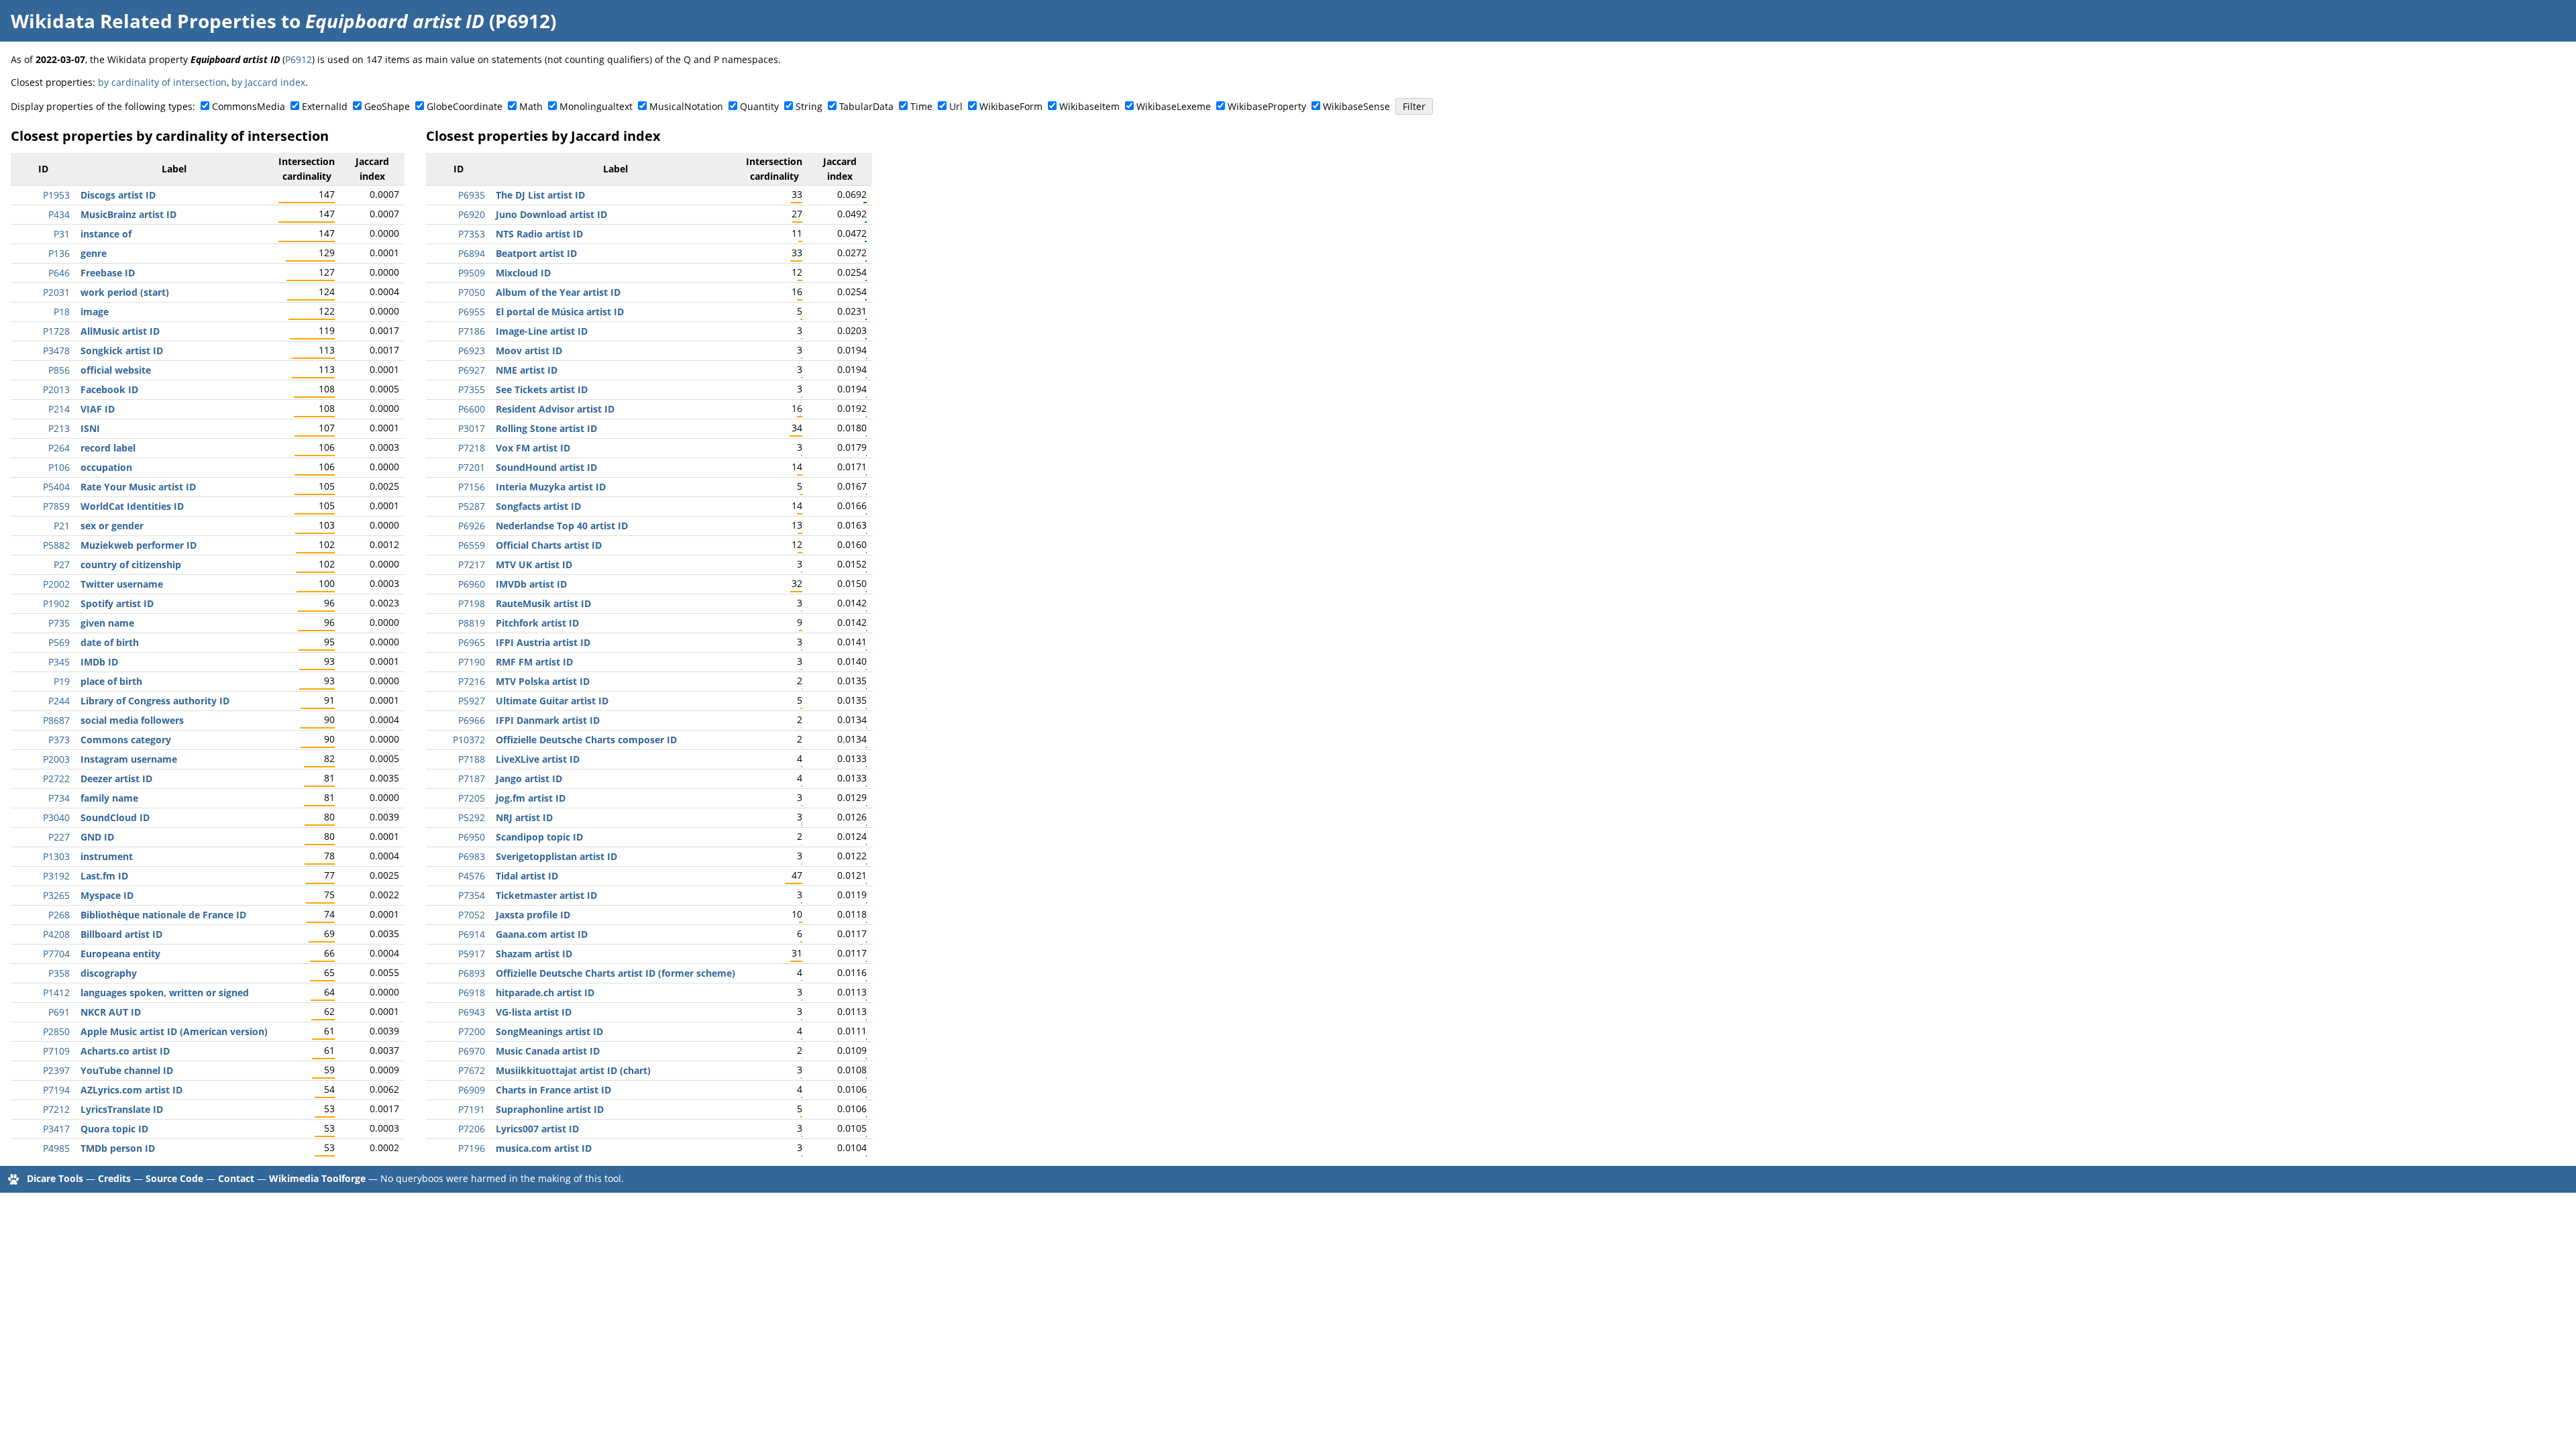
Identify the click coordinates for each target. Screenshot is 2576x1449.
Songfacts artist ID (538, 506)
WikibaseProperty (1267, 106)
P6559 (472, 545)
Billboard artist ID (121, 934)
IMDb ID (99, 662)
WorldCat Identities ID (132, 506)
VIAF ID (98, 409)
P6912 (299, 59)
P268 (59, 915)
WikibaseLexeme (1174, 106)
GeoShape (387, 106)
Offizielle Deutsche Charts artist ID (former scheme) (615, 973)
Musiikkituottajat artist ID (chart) (573, 1070)
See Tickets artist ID (542, 389)
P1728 (56, 331)
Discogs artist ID (118, 195)
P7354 (472, 895)
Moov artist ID (529, 351)
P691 (59, 1012)
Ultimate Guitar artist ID (552, 701)
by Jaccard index (268, 82)
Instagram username (129, 759)
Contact (236, 1178)
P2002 (56, 584)
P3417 (56, 1129)
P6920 (472, 214)
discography (109, 973)
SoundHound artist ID (546, 467)
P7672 (472, 1070)
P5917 (472, 954)
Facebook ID (109, 389)
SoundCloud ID (115, 817)
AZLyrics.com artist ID (131, 1090)
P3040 (56, 817)
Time (921, 106)
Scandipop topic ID (539, 837)
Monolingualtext (596, 106)
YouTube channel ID (127, 1070)
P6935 (472, 195)
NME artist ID (527, 370)
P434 (59, 214)
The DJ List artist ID (540, 195)
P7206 (472, 1129)
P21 (62, 526)
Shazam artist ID (534, 954)
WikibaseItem (1089, 106)
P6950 (472, 837)
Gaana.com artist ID (542, 934)
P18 (62, 312)
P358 (59, 973)
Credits (114, 1178)
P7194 (56, 1090)
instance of (106, 234)
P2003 (56, 759)
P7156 (472, 487)
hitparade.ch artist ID (545, 992)
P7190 (472, 662)
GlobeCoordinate (465, 106)
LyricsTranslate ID (122, 1109)
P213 (59, 428)
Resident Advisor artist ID (555, 409)
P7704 (56, 954)
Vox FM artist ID (533, 448)
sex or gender (112, 526)
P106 (59, 467)
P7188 (472, 759)
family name (109, 798)
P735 (59, 623)
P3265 (56, 895)
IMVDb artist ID (531, 584)
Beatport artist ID (536, 253)
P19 (62, 681)
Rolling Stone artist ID (546, 428)
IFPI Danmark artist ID (548, 720)
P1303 (56, 856)
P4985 (56, 1148)
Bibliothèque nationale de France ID (163, 915)
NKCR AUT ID (111, 1012)
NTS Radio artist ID (539, 234)
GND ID (97, 837)
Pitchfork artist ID (537, 623)
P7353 (472, 234)
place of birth (111, 681)
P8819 (472, 623)
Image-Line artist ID (542, 331)
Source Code (174, 1178)
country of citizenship (131, 565)
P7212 (56, 1109)
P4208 (56, 934)
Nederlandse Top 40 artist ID (562, 526)
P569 (59, 642)
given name (107, 623)
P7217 (472, 565)
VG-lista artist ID (534, 1012)
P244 (59, 701)
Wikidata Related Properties (144, 21)
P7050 (472, 292)
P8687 (56, 720)
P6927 (472, 370)
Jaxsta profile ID (533, 915)
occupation (106, 467)
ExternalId (325, 106)
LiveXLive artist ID (538, 759)
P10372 (469, 740)
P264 (59, 448)
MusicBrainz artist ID (128, 214)
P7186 (472, 331)
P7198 (472, 603)
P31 (62, 234)
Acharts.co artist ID (125, 1051)
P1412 (56, 992)
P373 (59, 740)
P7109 (56, 1051)
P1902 (56, 603)
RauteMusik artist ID (543, 603)
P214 (59, 409)
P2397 (56, 1070)
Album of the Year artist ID (558, 292)
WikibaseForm (1011, 106)
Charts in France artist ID (553, 1090)
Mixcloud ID (523, 273)
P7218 (472, 448)
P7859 (56, 506)
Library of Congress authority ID (155, 701)
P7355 (472, 389)
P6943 (472, 1012)
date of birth (110, 642)
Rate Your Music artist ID (138, 487)
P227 (59, 837)
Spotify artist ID (117, 603)
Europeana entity (120, 954)
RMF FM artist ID (534, 662)
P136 (59, 253)
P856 (59, 370)
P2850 (56, 1031)
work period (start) (125, 292)
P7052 (472, 915)
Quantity (759, 106)
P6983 (472, 856)
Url (956, 106)
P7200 (472, 1031)
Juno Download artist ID (551, 214)
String (809, 106)
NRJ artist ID (524, 817)
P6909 (472, 1090)
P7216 (472, 681)
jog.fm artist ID (531, 798)
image (95, 312)
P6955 (472, 312)
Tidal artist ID (527, 876)
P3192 (56, 876)
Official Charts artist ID (549, 545)
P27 (62, 565)
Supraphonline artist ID (550, 1109)
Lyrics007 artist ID (537, 1129)
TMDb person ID (118, 1148)
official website (116, 370)
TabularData (866, 106)
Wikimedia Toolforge (317, 1178)
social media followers (132, 720)
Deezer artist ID (116, 779)
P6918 (472, 992)
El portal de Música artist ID (560, 312)
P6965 (472, 642)
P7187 (472, 779)
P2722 (56, 779)
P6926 (472, 526)
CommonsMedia (249, 106)
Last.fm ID (104, 876)
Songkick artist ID (122, 351)
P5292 (472, 817)
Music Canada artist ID (548, 1051)
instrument (107, 856)
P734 (59, 798)
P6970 (472, 1051)
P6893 (472, 973)
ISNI (90, 428)
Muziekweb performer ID (139, 545)
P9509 (472, 273)
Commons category (126, 740)
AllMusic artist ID (120, 331)
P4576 (472, 876)
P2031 (56, 292)
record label (108, 448)
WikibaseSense (1356, 106)
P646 (59, 273)
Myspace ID (107, 895)
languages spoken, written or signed (165, 992)
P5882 (56, 545)
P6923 (472, 351)
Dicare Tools (55, 1178)
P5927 (472, 701)
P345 (59, 662)
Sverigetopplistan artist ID (556, 856)
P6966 (472, 720)
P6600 (472, 409)
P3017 (472, 428)
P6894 (472, 253)
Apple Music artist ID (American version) (174, 1031)
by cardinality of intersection (162, 82)
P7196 (472, 1148)
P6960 (472, 584)
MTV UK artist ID (534, 565)
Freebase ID (108, 273)
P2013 (56, 389)
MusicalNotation (686, 106)
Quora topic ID (114, 1129)
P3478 (56, 351)
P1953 (56, 195)
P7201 (472, 467)
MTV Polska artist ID (543, 681)
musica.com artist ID (544, 1148)
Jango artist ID (529, 779)
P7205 (472, 798)
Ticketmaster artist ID (546, 895)
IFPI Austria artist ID (543, 642)
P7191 (472, 1109)
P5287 (472, 506)
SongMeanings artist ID (549, 1031)
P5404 (56, 487)
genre (94, 253)
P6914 (472, 934)
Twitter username (122, 584)
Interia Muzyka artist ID (551, 487)
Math (531, 106)
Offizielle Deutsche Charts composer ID (586, 740)
